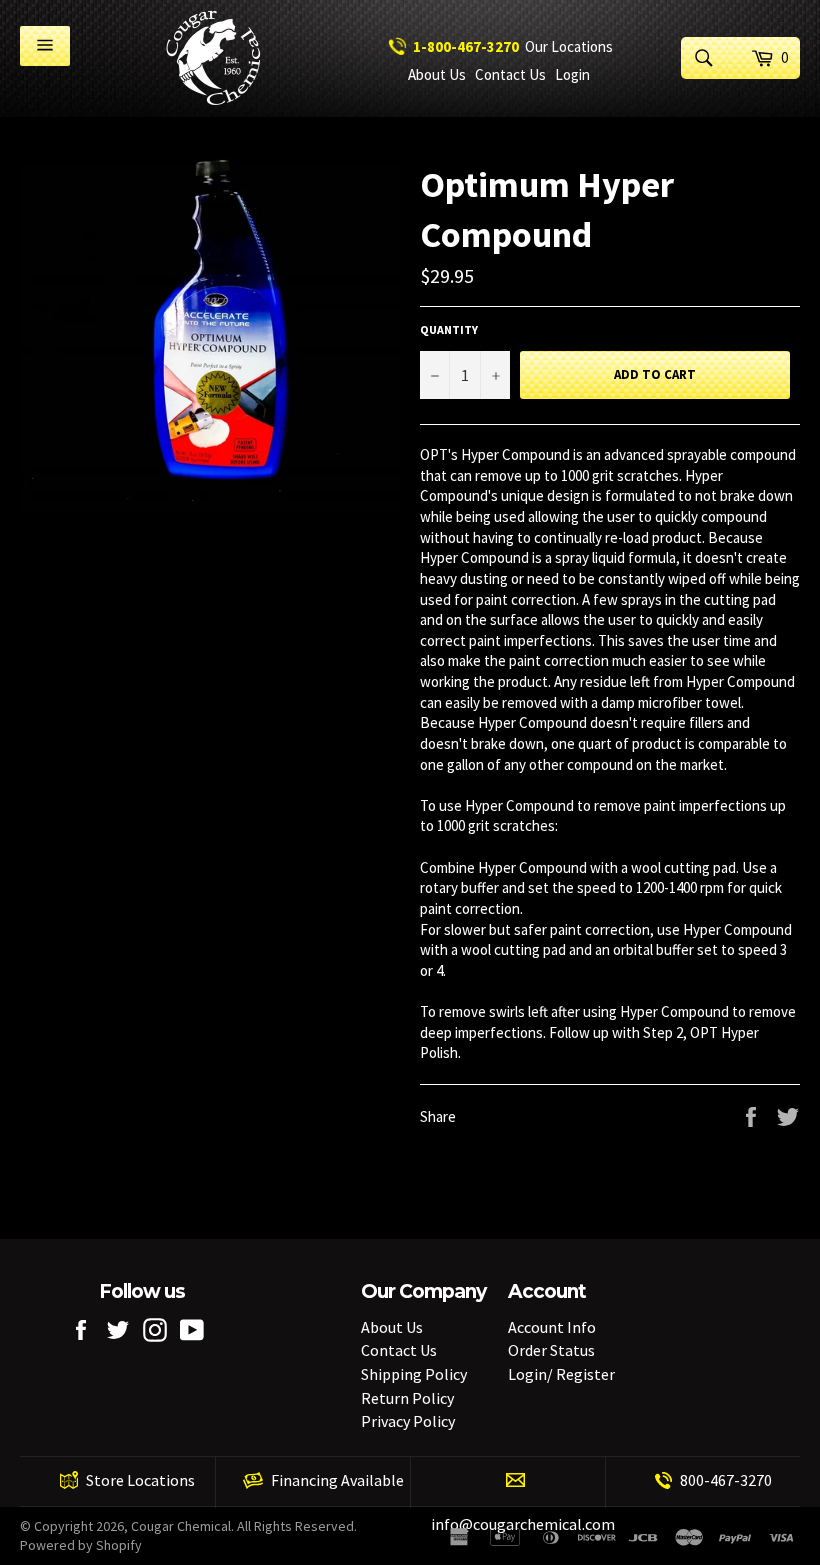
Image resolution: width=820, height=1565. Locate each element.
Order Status (551, 1350)
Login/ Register (561, 1374)
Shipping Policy (414, 1374)
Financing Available (337, 1480)
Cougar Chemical (181, 1526)
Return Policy (407, 1398)
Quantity (449, 329)
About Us (437, 74)
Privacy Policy (408, 1421)
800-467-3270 (726, 1480)
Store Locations (140, 1480)
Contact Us (510, 74)
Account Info (552, 1327)
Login (572, 74)
